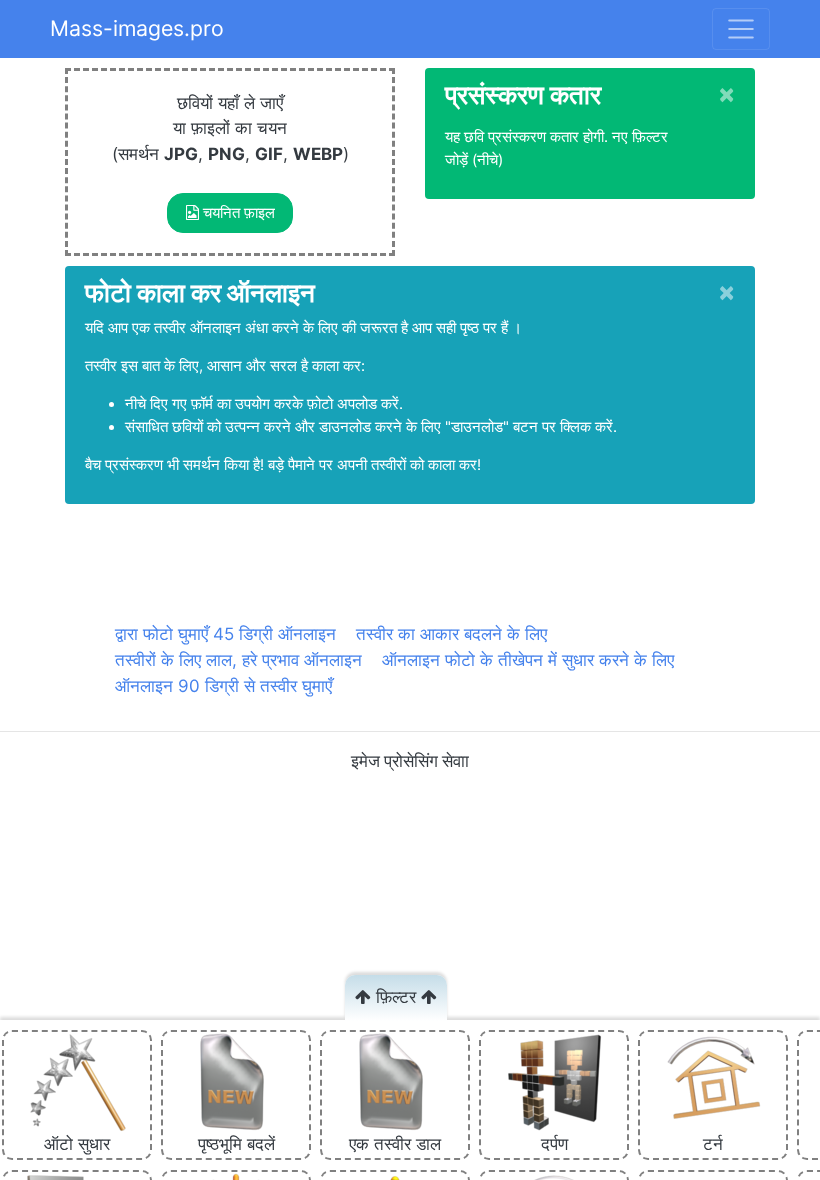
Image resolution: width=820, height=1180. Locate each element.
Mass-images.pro (137, 28)
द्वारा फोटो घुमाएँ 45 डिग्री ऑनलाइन (225, 634)
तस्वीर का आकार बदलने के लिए (451, 634)
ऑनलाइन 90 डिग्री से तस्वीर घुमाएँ (223, 686)
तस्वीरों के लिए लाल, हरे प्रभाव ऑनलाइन (238, 660)
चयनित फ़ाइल (237, 213)
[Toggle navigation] (741, 29)
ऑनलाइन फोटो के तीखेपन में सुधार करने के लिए (528, 660)
